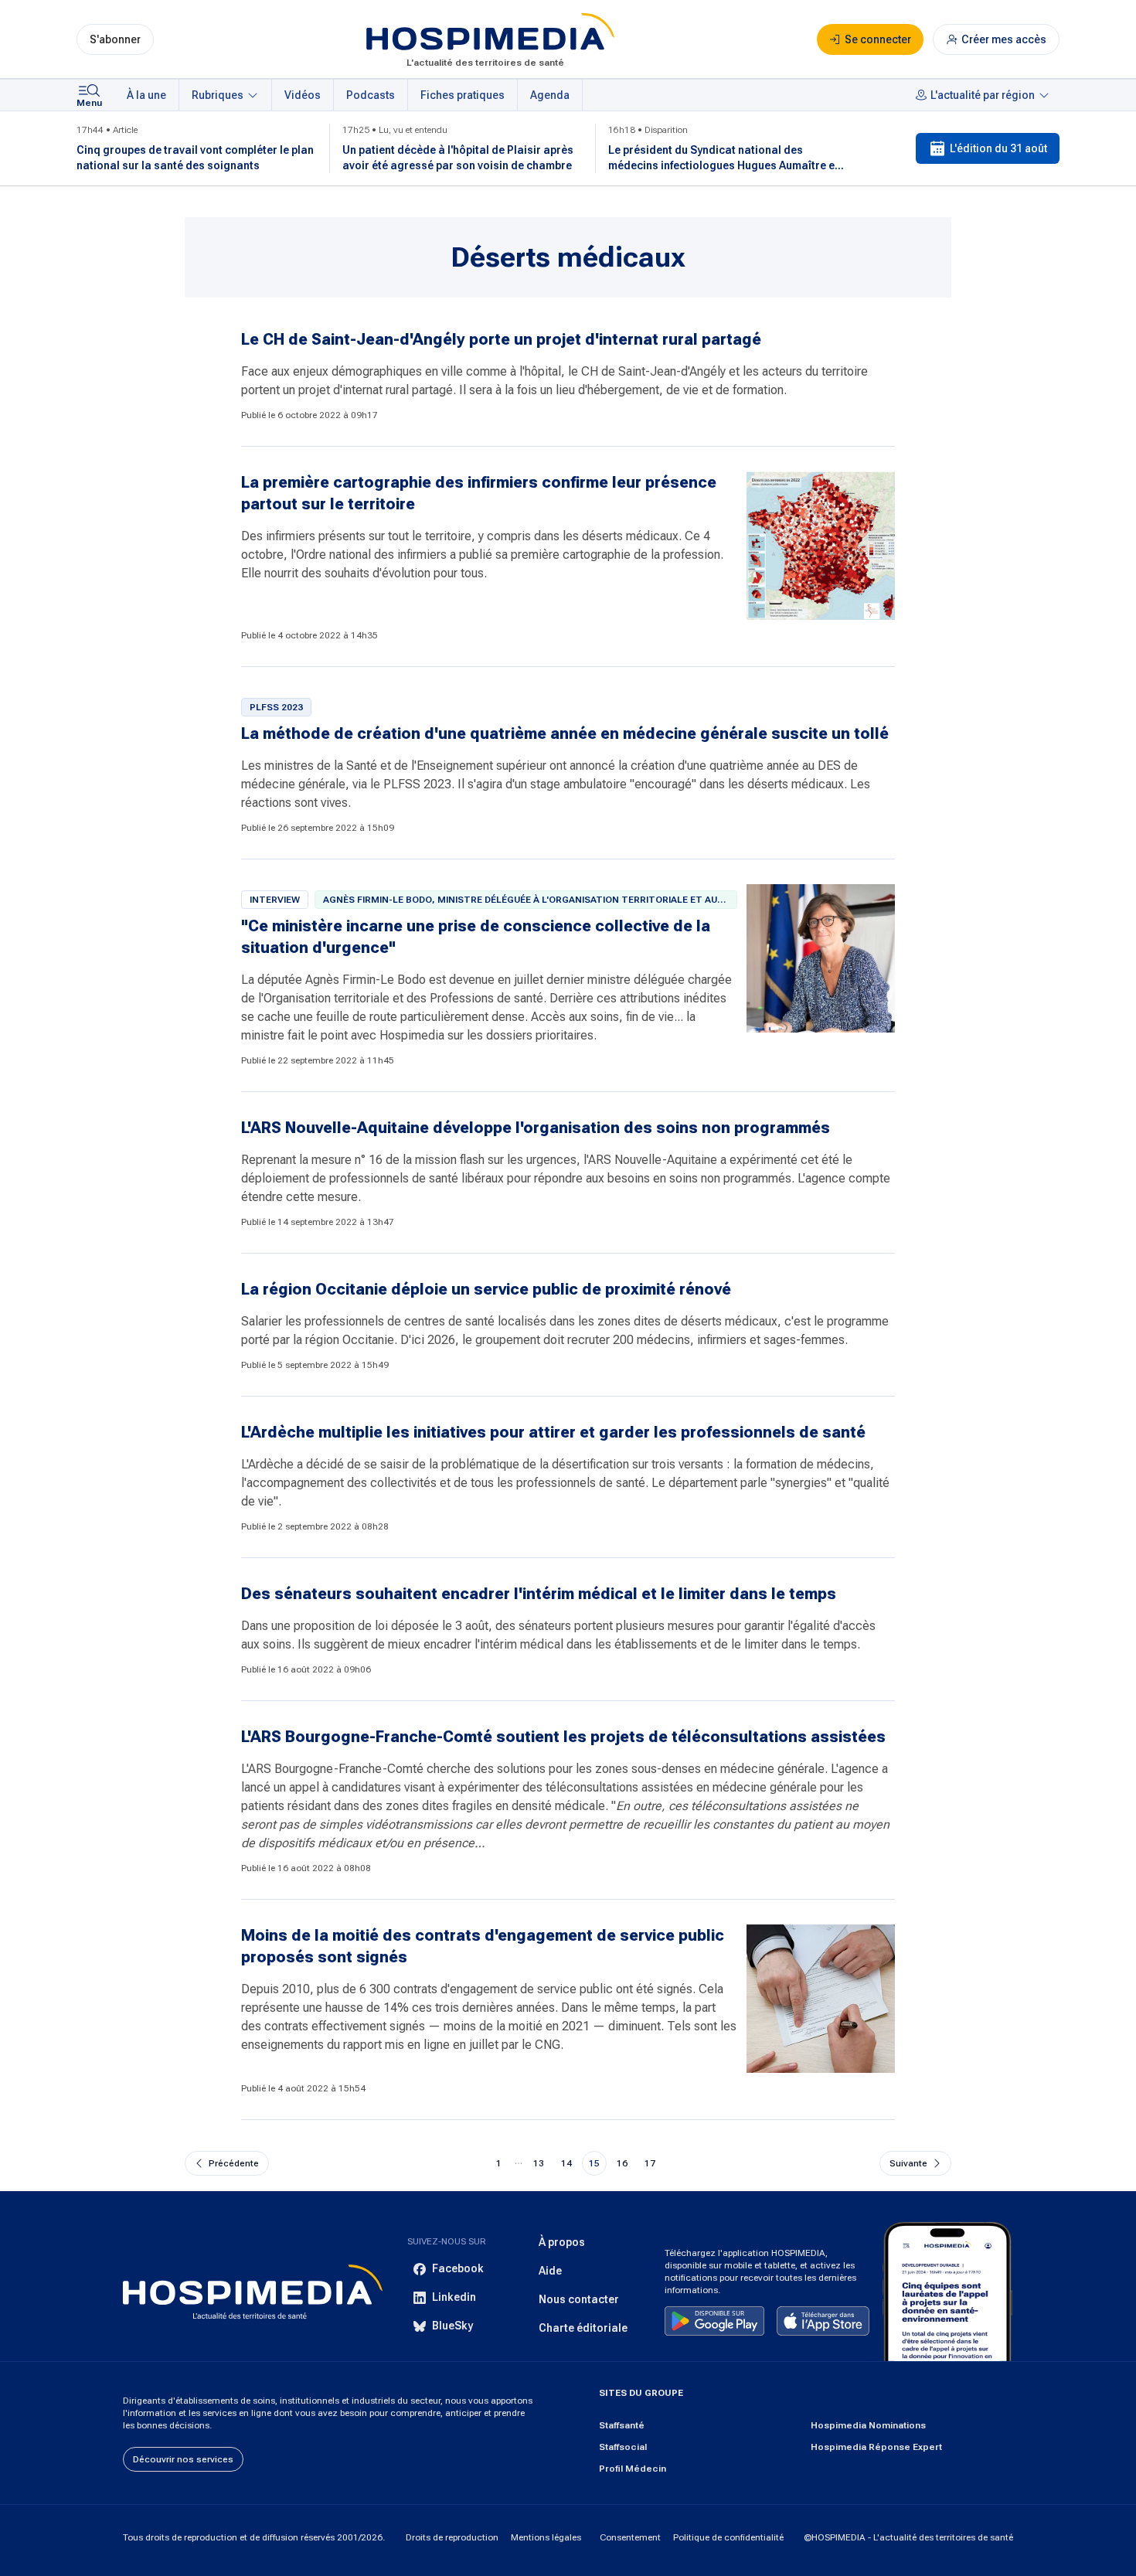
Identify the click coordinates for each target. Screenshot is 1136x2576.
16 (622, 2163)
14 (566, 2163)
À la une (146, 95)
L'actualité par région (983, 95)
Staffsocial (623, 2447)
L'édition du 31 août (998, 148)
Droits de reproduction (452, 2537)
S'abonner (115, 39)
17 (650, 2163)
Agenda (550, 95)
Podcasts (371, 95)
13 (539, 2163)
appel (304, 1787)
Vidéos (303, 95)
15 (594, 2163)
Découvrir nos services (183, 2459)
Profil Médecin (633, 2469)
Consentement (630, 2537)
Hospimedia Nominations (868, 2425)
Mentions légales (546, 2537)
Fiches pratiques (463, 95)
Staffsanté (622, 2425)
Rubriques (218, 95)
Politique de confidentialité (728, 2537)
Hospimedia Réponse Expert (876, 2447)
